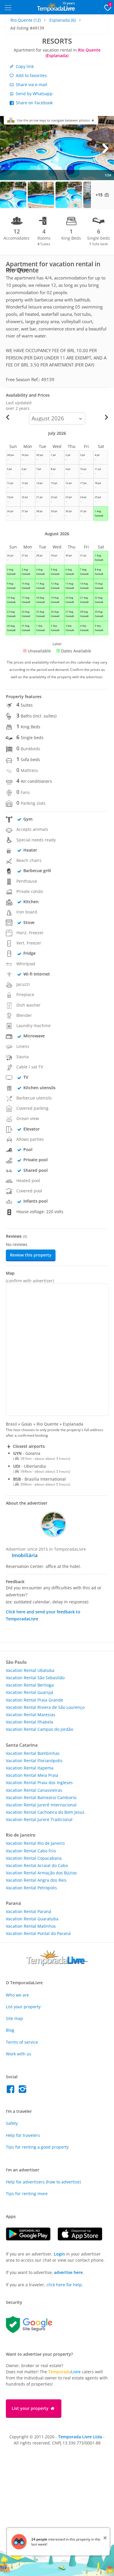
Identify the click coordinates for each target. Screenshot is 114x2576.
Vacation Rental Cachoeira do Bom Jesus (45, 1812)
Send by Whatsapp (34, 94)
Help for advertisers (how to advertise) (43, 2182)
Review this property (31, 1255)
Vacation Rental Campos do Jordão (39, 1729)
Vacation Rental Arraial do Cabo (37, 1865)
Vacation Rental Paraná (28, 1911)
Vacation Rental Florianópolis (34, 1761)
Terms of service (22, 2042)
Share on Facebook (34, 103)
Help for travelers (23, 2135)
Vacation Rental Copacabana (34, 1858)
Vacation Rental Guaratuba (32, 1919)
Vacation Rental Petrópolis (31, 1888)
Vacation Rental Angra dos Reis (36, 1880)
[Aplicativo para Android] (32, 2239)
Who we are (17, 1995)
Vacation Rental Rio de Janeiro (35, 1843)
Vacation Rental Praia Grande (34, 1700)
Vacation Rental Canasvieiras (34, 1790)
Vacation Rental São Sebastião (35, 1678)
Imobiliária (25, 1555)
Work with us (19, 2054)
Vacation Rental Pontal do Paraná (38, 1933)
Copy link (24, 66)
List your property (23, 2007)
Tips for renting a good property (37, 2147)
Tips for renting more (27, 2194)
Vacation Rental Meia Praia (32, 1775)
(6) (63, 20)
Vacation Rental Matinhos (31, 1926)
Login (59, 2254)
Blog (10, 2030)
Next (105, 148)
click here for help (64, 2285)
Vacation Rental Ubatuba (30, 1670)
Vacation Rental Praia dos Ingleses (39, 1783)
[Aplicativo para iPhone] (83, 2239)
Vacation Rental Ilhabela (30, 1722)
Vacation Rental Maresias (31, 1715)
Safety (12, 2123)
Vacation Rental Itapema (30, 1768)
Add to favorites (31, 75)
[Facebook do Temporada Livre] (12, 2091)
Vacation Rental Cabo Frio (31, 1851)
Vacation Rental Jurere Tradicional (39, 1819)
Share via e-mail (31, 85)
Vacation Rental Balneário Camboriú (41, 1797)
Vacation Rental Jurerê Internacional (41, 1805)
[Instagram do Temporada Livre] (23, 2091)
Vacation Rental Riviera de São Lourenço (45, 1707)
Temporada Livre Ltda (80, 2437)
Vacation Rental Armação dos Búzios (41, 1873)
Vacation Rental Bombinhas (33, 1753)
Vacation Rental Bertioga (30, 1685)
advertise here (68, 2272)
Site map (14, 2018)
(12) (26, 20)
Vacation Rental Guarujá (30, 1692)
